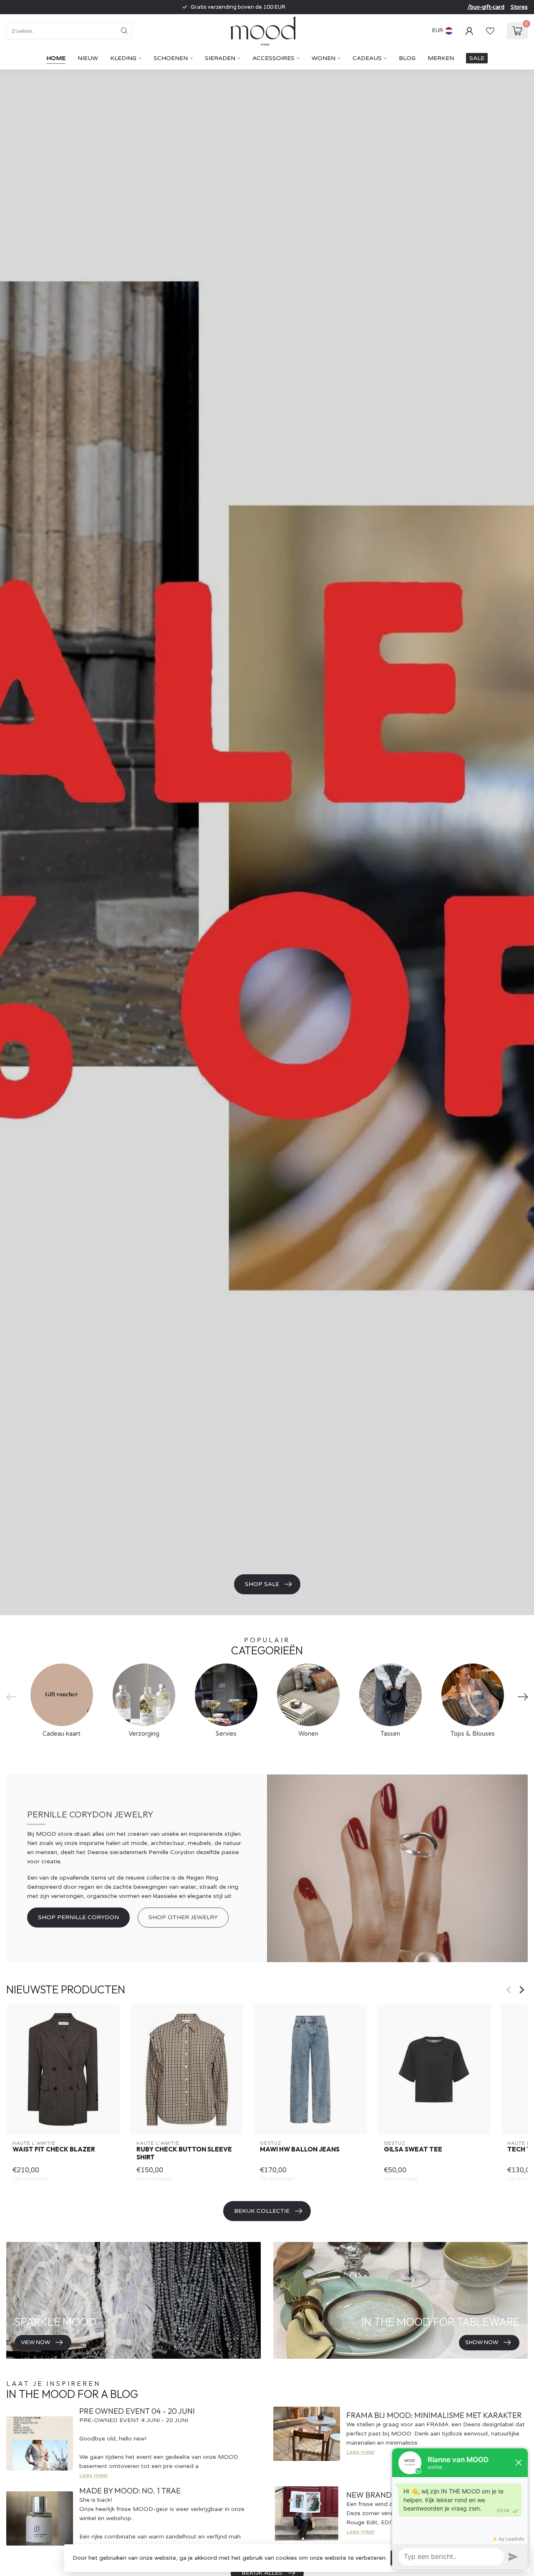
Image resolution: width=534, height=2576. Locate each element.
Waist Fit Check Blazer (54, 2150)
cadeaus (367, 58)
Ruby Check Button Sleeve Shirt (184, 2154)
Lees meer (94, 2475)
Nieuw (88, 58)
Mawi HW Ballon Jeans (300, 2150)
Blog (407, 58)
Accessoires (273, 58)
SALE (477, 58)
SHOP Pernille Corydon (78, 1917)
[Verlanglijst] (490, 31)
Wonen (324, 58)
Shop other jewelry (183, 1917)
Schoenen (171, 58)
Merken (441, 58)
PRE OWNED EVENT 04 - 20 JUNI (137, 2411)
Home (56, 58)
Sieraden (220, 58)
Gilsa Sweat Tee (413, 2150)
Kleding (123, 58)
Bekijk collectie (262, 2211)
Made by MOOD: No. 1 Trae (130, 2491)
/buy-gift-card (486, 7)
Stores (519, 7)
